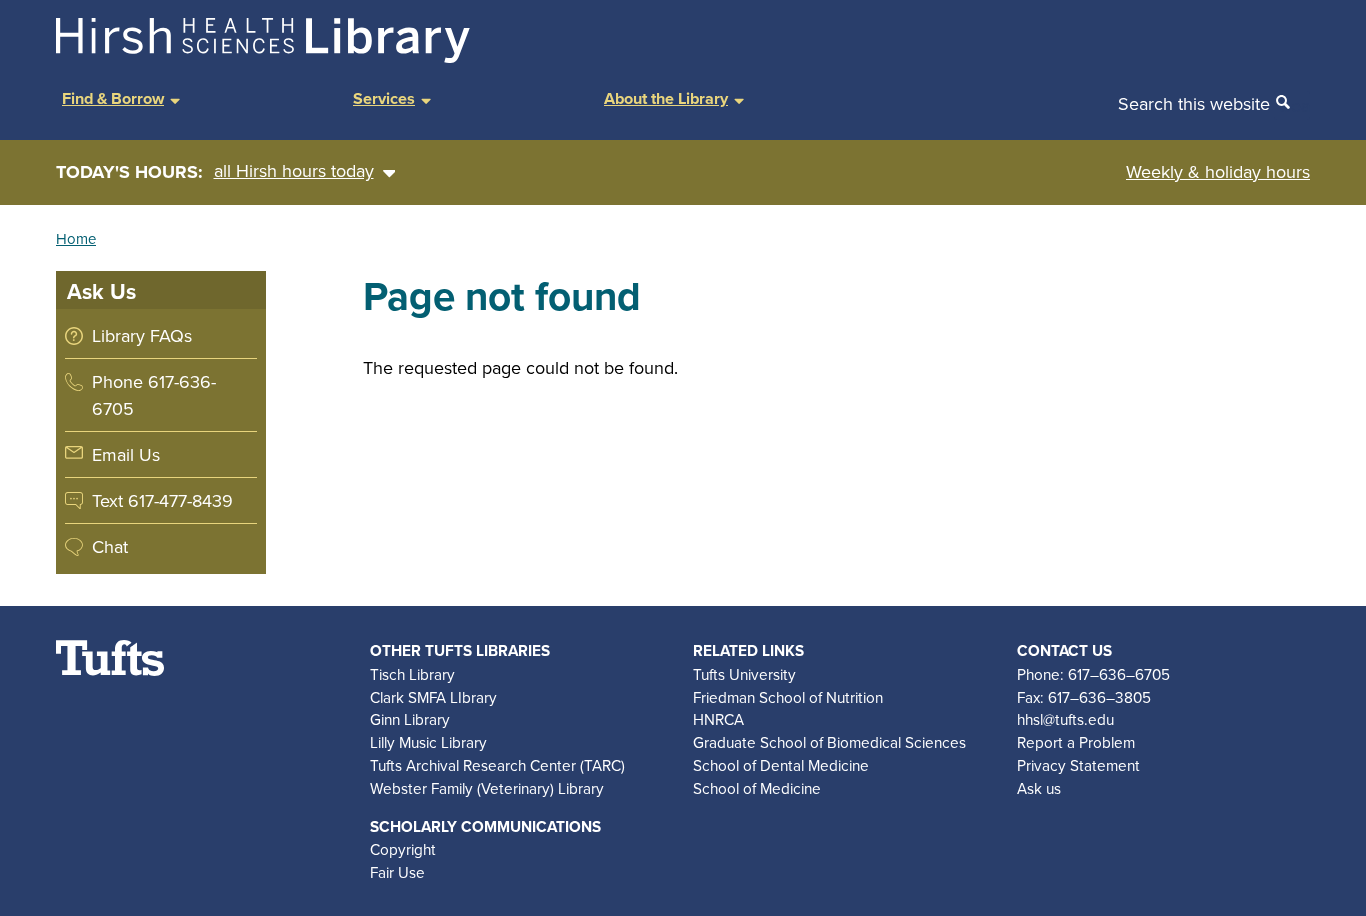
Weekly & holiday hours (1218, 171)
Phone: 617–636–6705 (1093, 674)
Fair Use (397, 872)
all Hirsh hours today (294, 170)
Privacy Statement (1078, 765)
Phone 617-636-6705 (154, 395)
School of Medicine (757, 788)
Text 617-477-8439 (162, 500)
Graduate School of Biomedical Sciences (829, 742)
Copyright (403, 849)
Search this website (1194, 103)
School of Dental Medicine (781, 765)
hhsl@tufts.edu (1065, 719)
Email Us (126, 454)
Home (76, 238)
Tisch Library (412, 674)
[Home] (263, 56)
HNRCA (718, 719)
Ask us (1039, 788)
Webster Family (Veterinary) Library (487, 788)
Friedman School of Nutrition (788, 697)
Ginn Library (410, 719)
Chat (110, 546)
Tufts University (744, 674)
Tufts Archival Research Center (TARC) (497, 765)
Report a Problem (1076, 742)
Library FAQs (142, 335)
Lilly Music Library (428, 742)
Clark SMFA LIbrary (433, 697)
